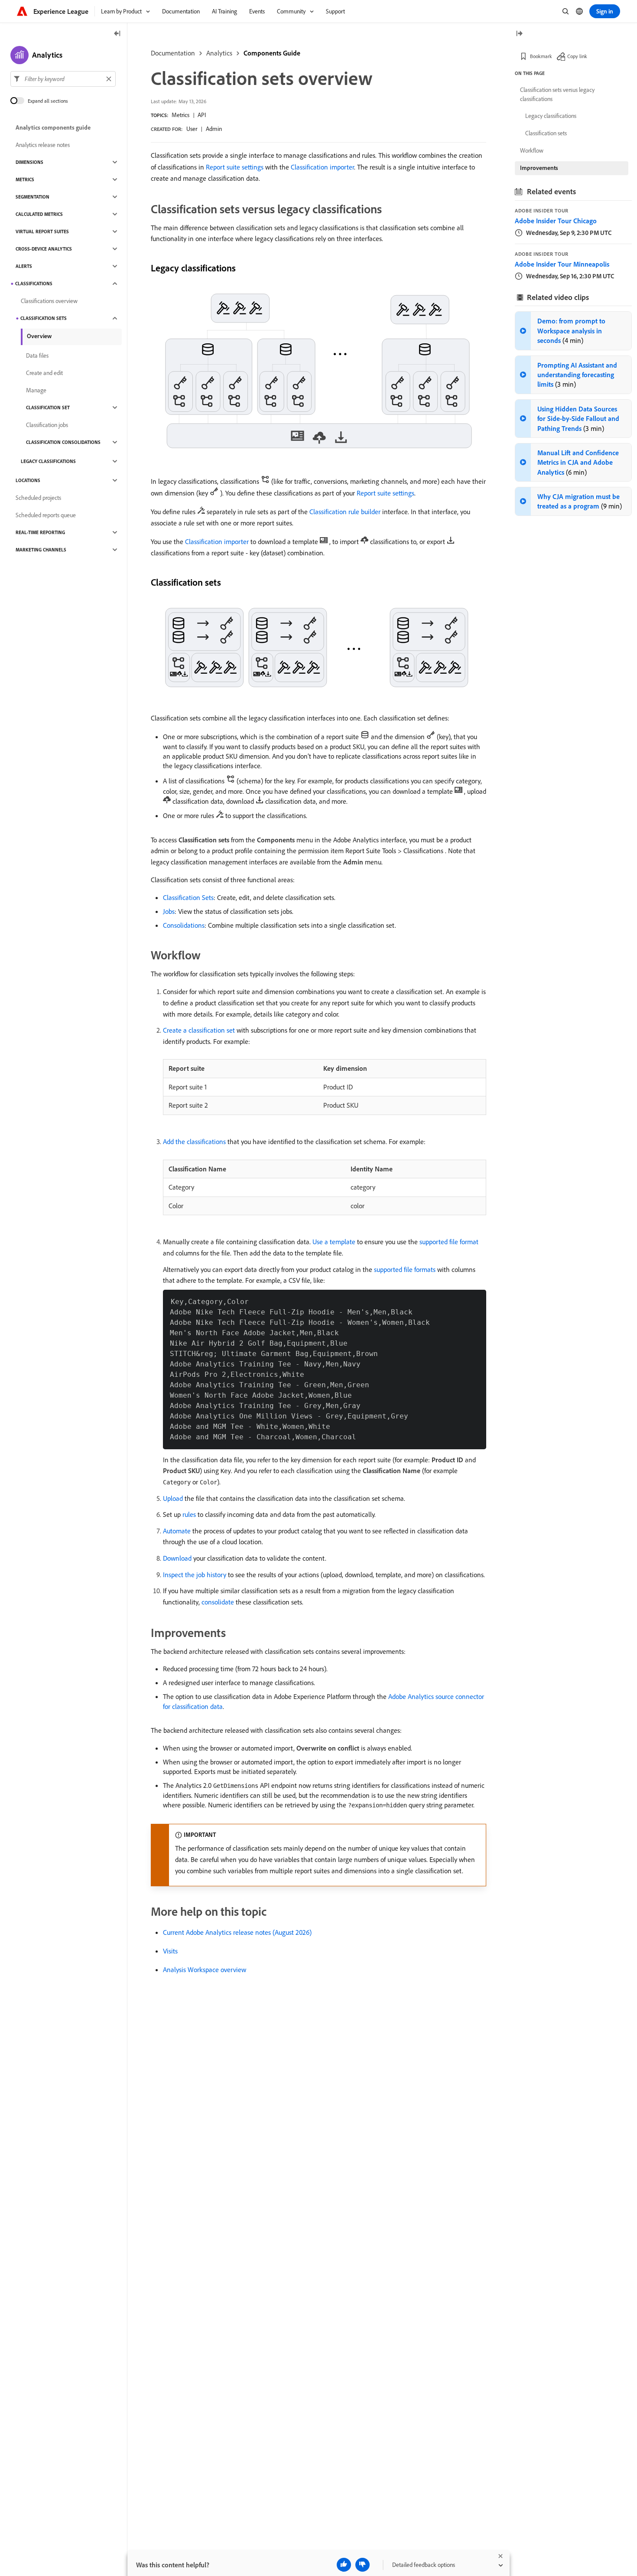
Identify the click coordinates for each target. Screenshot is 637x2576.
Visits (170, 1951)
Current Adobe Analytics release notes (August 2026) (237, 1932)
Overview (39, 336)
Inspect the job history (195, 1575)
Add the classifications (194, 1141)
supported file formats (405, 1269)
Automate (177, 1531)
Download (177, 1558)
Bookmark (541, 56)
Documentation (173, 53)
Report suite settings (235, 167)
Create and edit (44, 373)
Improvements (539, 168)
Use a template (334, 1242)
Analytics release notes (43, 145)
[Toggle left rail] (117, 34)
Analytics (219, 53)
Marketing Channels (41, 550)
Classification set (48, 408)
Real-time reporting (40, 532)
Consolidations (184, 925)
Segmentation (32, 197)
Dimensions (29, 162)
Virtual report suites (42, 232)
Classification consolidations (63, 442)
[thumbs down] (362, 2565)
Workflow (532, 150)
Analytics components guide (53, 127)
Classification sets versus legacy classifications (557, 94)
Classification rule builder (345, 512)
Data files (37, 355)
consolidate (218, 1602)
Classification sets (44, 318)
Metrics (180, 115)
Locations (28, 480)
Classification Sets (188, 897)
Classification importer (322, 167)
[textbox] (63, 79)
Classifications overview (49, 301)
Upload (173, 1498)
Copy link (577, 56)
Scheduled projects (38, 498)
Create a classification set (199, 1030)
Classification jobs (47, 425)
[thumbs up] (344, 2565)
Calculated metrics (39, 214)
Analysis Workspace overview (205, 1969)
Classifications (34, 284)
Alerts (24, 266)
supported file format (449, 1242)
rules (189, 1514)
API (202, 115)
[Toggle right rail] (519, 34)
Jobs (169, 911)
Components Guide (272, 53)
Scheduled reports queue (46, 515)
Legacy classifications (48, 461)
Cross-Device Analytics (44, 249)
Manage (36, 390)
